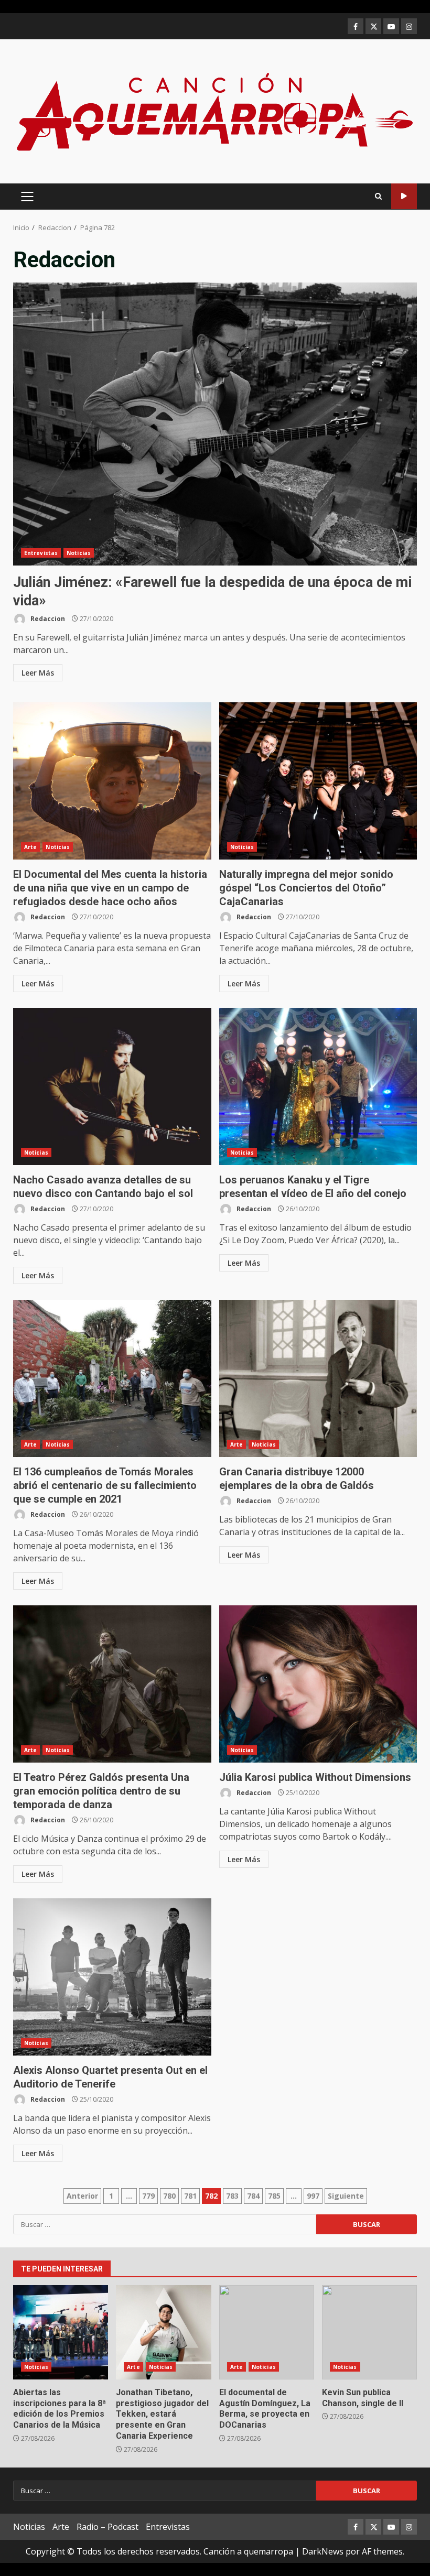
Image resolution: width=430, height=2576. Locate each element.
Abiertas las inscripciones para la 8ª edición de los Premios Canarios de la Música (61, 2332)
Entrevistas (41, 553)
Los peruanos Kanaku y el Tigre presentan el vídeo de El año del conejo (318, 1086)
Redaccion (47, 619)
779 (148, 2196)
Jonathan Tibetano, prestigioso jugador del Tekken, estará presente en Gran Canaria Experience (163, 2332)
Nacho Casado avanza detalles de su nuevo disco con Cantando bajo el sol (112, 1086)
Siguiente (346, 2196)
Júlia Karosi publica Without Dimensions (318, 1684)
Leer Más (38, 673)
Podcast (404, 196)
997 (313, 2196)
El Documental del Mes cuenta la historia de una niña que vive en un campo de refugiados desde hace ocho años (112, 781)
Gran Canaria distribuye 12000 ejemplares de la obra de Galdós (318, 1378)
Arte (30, 847)
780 (169, 2196)
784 (253, 2196)
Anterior (82, 2196)
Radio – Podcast (107, 2527)
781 (190, 2196)
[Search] (378, 196)
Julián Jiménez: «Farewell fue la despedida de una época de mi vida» (215, 424)
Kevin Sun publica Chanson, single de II (369, 2332)
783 (232, 2196)
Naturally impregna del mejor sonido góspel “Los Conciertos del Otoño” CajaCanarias (318, 781)
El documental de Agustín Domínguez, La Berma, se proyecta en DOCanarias (267, 2332)
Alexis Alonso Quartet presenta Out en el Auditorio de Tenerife (112, 1977)
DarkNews (323, 2551)
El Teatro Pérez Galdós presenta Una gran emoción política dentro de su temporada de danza (112, 1684)
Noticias (79, 553)
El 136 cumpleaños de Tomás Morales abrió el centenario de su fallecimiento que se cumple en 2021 (112, 1378)
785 (274, 2196)
